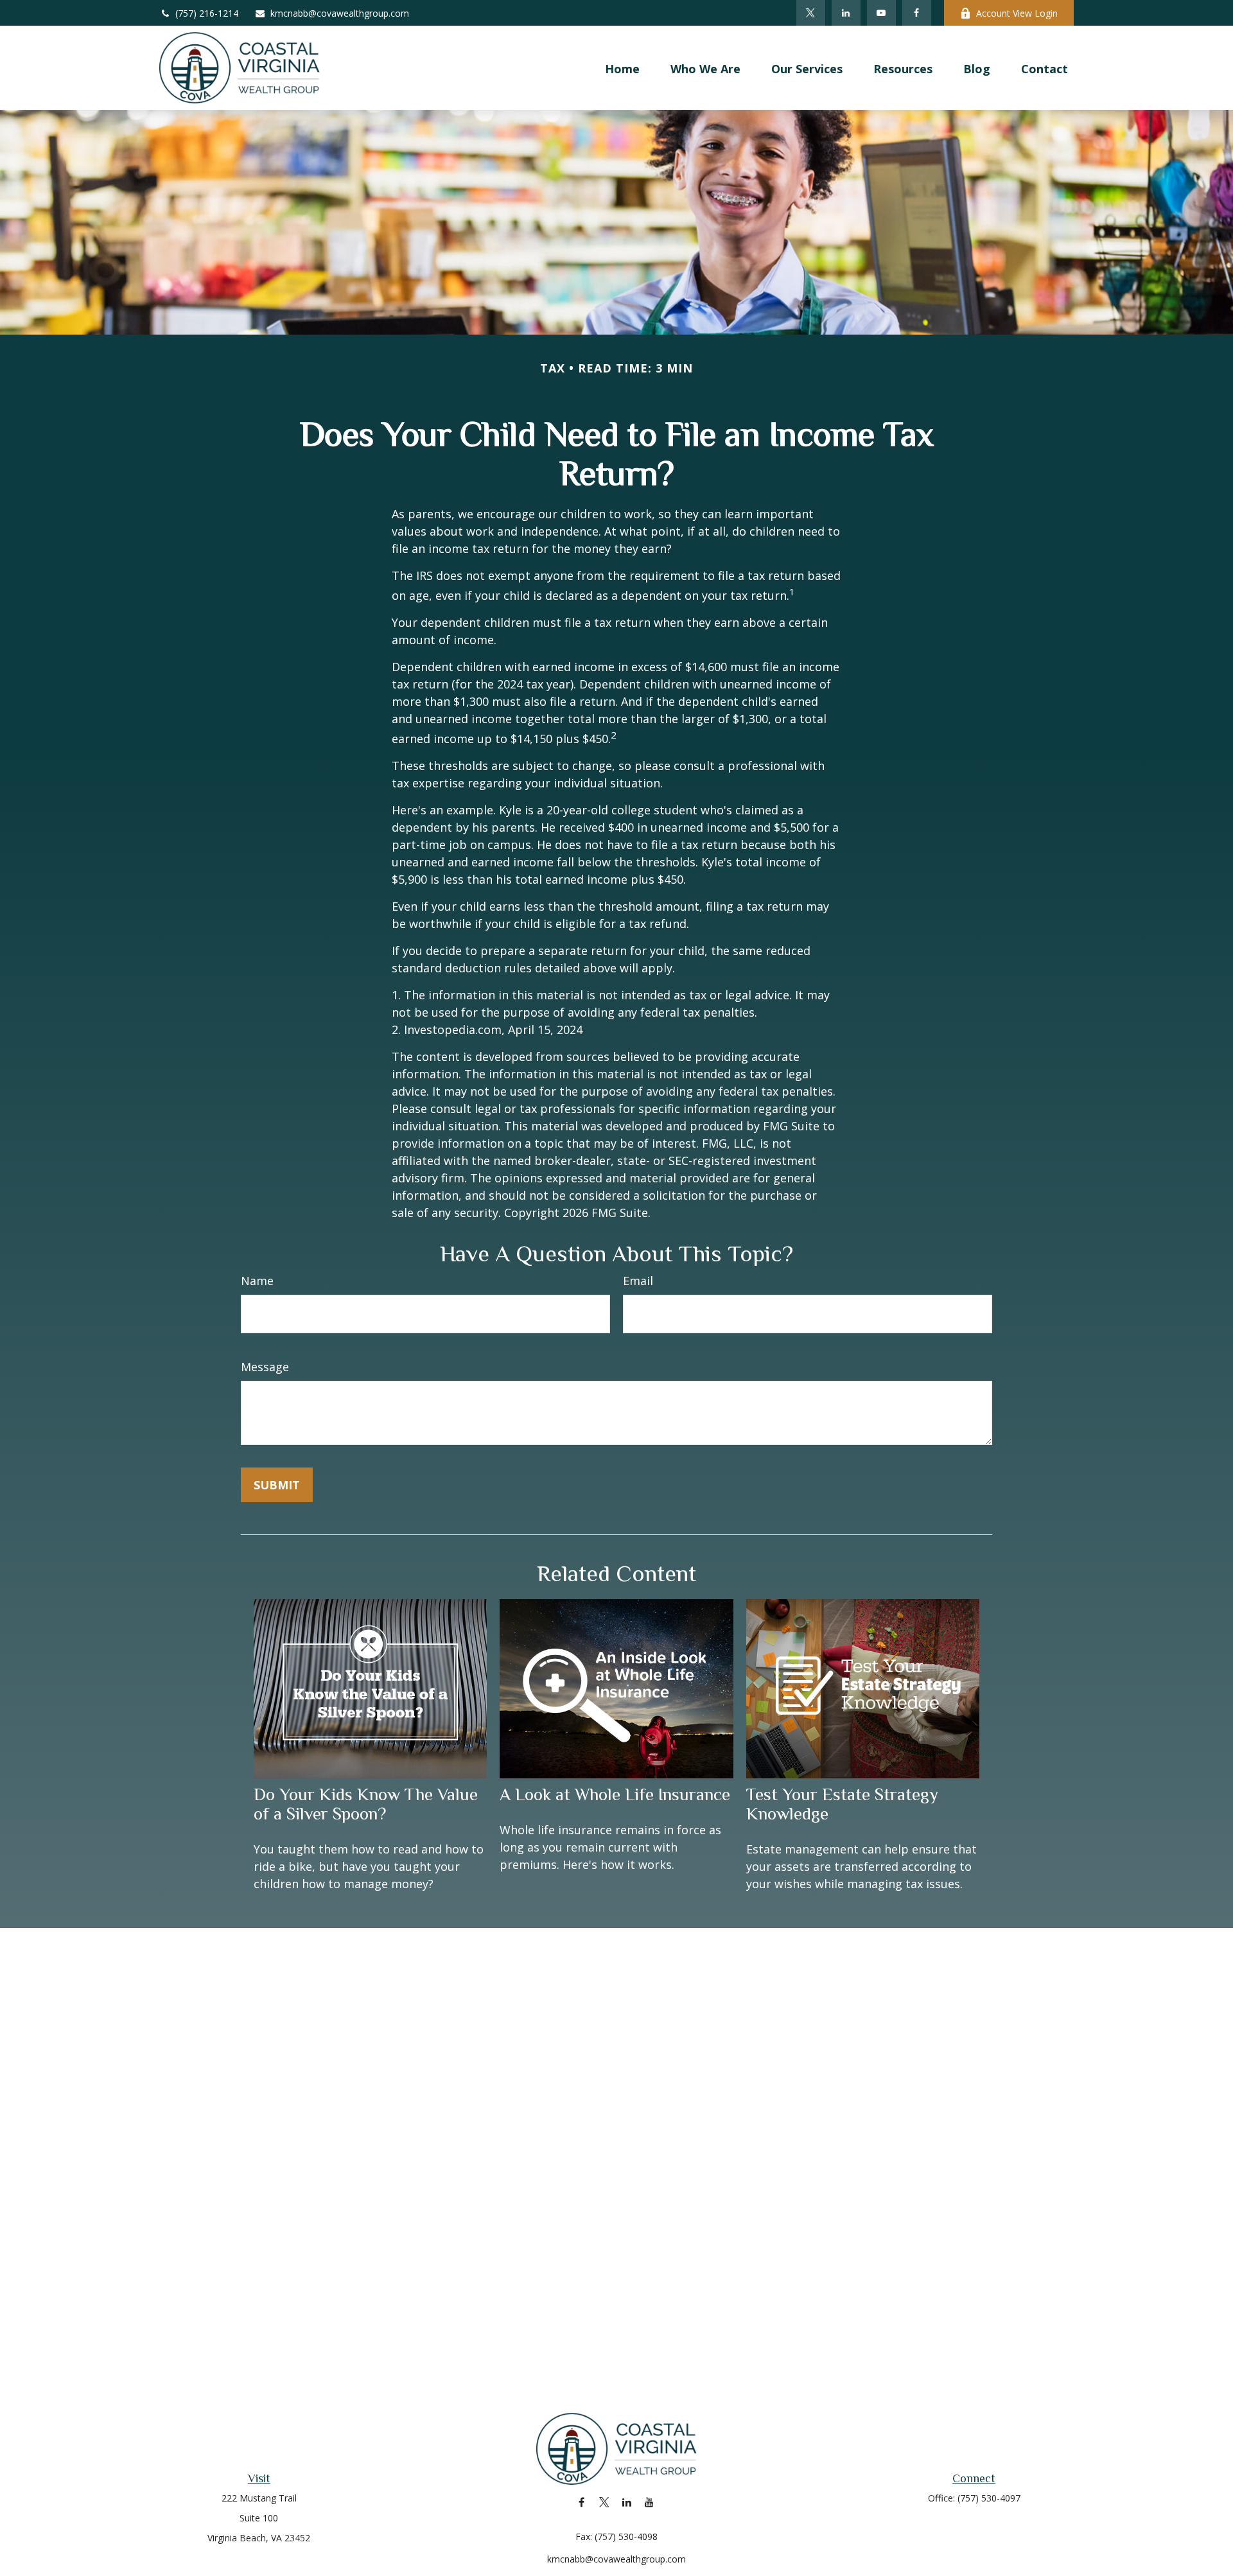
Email (638, 1281)
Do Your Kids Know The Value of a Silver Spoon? (366, 1804)
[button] (622, 68)
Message (265, 1367)
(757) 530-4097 (989, 2498)
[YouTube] (881, 13)
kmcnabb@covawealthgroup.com (340, 13)
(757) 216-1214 (207, 13)
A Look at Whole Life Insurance (615, 1794)
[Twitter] (811, 13)
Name (257, 1281)
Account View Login (1017, 13)
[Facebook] (917, 13)
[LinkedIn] (846, 13)
